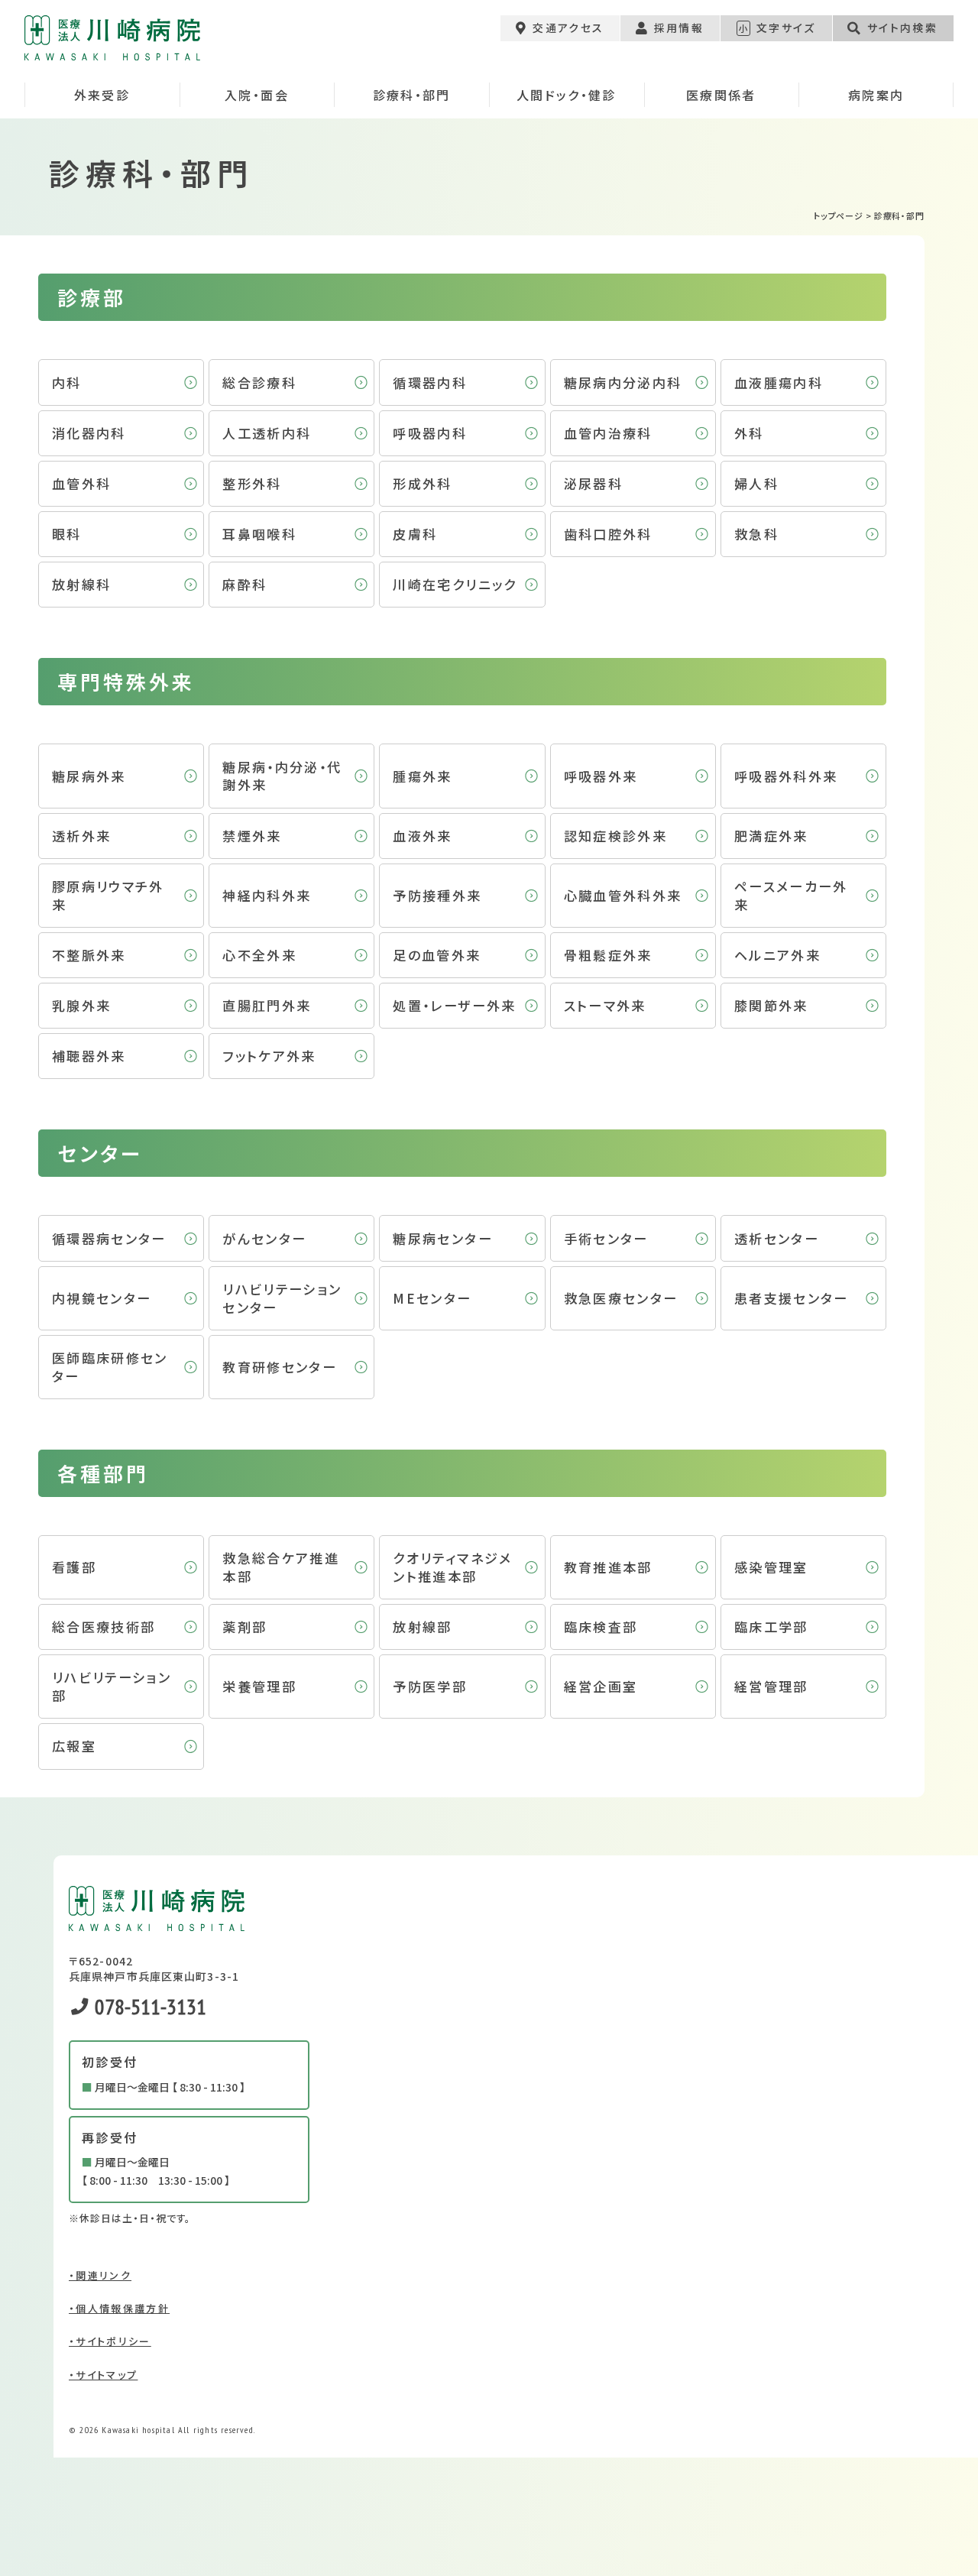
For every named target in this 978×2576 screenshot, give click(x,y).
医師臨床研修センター (110, 1367)
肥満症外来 (771, 836)
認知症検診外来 (615, 836)
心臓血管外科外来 (623, 895)
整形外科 (252, 483)
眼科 (67, 534)
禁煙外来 (252, 836)
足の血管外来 (437, 955)
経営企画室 (601, 1686)
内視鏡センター (102, 1298)
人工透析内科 (267, 433)
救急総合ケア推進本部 (281, 1567)
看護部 (74, 1567)
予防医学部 (430, 1686)
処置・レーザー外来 (454, 1005)
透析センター (777, 1238)
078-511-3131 (148, 2006)
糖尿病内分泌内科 (623, 382)
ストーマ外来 (605, 1005)
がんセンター (264, 1238)
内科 (67, 382)
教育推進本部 (608, 1567)
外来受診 (102, 95)
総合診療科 (259, 382)
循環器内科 (430, 382)
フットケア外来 (269, 1056)
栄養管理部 (259, 1686)
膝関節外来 (771, 1005)
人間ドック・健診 (567, 95)
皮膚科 (415, 534)
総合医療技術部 (104, 1627)
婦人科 (756, 483)
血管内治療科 (608, 433)
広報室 (74, 1746)
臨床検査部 (601, 1627)
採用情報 (679, 28)
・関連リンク (100, 2275)
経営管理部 (771, 1686)
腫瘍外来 (422, 776)
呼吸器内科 (430, 433)
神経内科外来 (267, 895)
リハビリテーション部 (112, 1686)
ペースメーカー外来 (791, 895)
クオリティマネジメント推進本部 (452, 1567)
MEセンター (432, 1298)
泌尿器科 (593, 483)
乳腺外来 (81, 1005)
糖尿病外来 (89, 776)
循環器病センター (109, 1238)
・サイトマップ (103, 2375)
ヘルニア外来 (777, 955)
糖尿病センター (442, 1238)
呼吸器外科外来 (786, 776)
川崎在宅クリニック (455, 584)
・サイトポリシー (110, 2341)
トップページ (839, 215)
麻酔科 (244, 584)
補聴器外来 (89, 1056)
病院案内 (876, 95)
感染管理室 (771, 1567)
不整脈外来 (89, 955)
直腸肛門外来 (267, 1005)
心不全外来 (259, 955)
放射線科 (81, 584)
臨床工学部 (771, 1627)
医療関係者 (721, 95)
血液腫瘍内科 (779, 382)
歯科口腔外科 (608, 534)
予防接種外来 (437, 895)
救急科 (756, 534)
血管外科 (81, 483)
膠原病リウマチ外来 (108, 895)
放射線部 (422, 1627)
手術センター (606, 1238)
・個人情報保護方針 (119, 2308)
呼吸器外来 (601, 776)
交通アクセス (568, 28)
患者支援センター (792, 1298)
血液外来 (422, 836)
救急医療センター (621, 1298)
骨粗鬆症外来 (608, 955)
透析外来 (81, 836)
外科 (749, 433)
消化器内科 (89, 433)
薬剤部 (244, 1627)
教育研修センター (280, 1367)
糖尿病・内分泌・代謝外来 (282, 776)
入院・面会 (257, 95)
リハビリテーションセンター (282, 1298)
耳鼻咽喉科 (259, 534)
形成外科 (422, 483)
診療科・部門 (412, 95)
